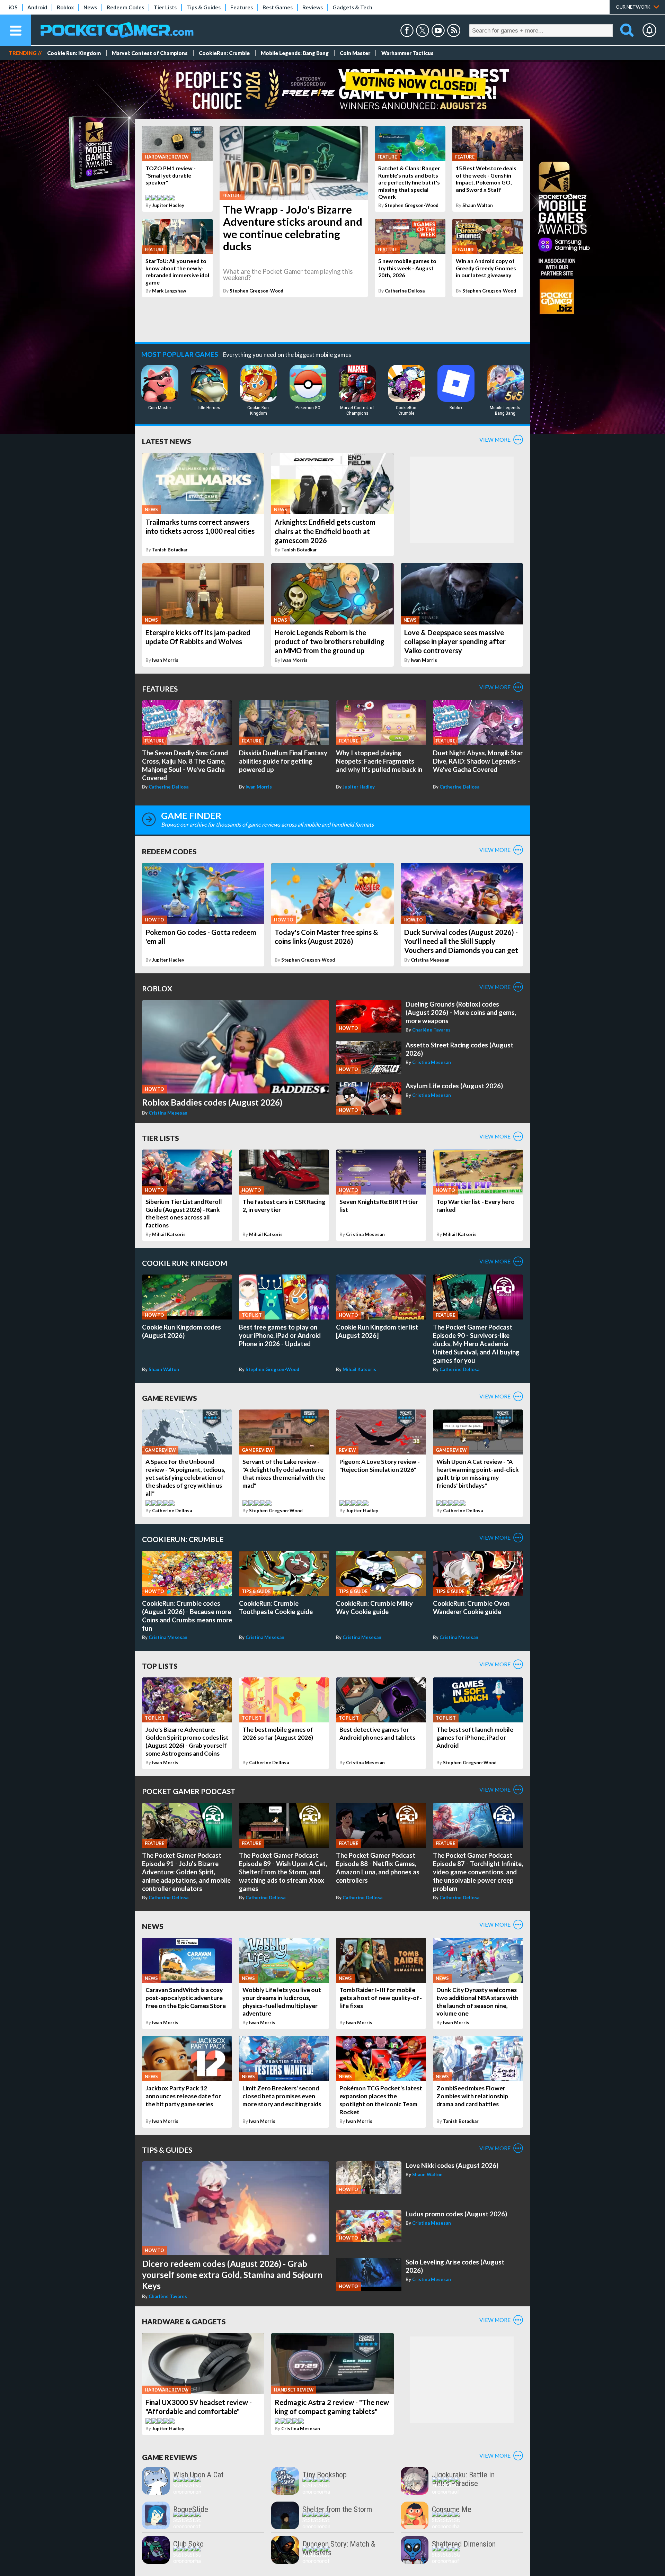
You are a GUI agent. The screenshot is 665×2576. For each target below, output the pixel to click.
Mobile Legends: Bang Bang (295, 53)
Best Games (278, 7)
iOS (13, 7)
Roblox (65, 7)
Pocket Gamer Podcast (189, 1791)
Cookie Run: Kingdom (74, 53)
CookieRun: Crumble (224, 53)
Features (242, 7)
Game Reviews (170, 1398)
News (90, 7)
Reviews (313, 7)
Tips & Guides (203, 7)
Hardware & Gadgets (184, 2321)
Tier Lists (165, 7)
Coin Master (355, 53)
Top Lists (160, 1666)
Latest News (167, 441)
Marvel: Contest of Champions (150, 53)
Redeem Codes (125, 7)
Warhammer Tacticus (407, 53)
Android (37, 7)
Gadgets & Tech (352, 7)
